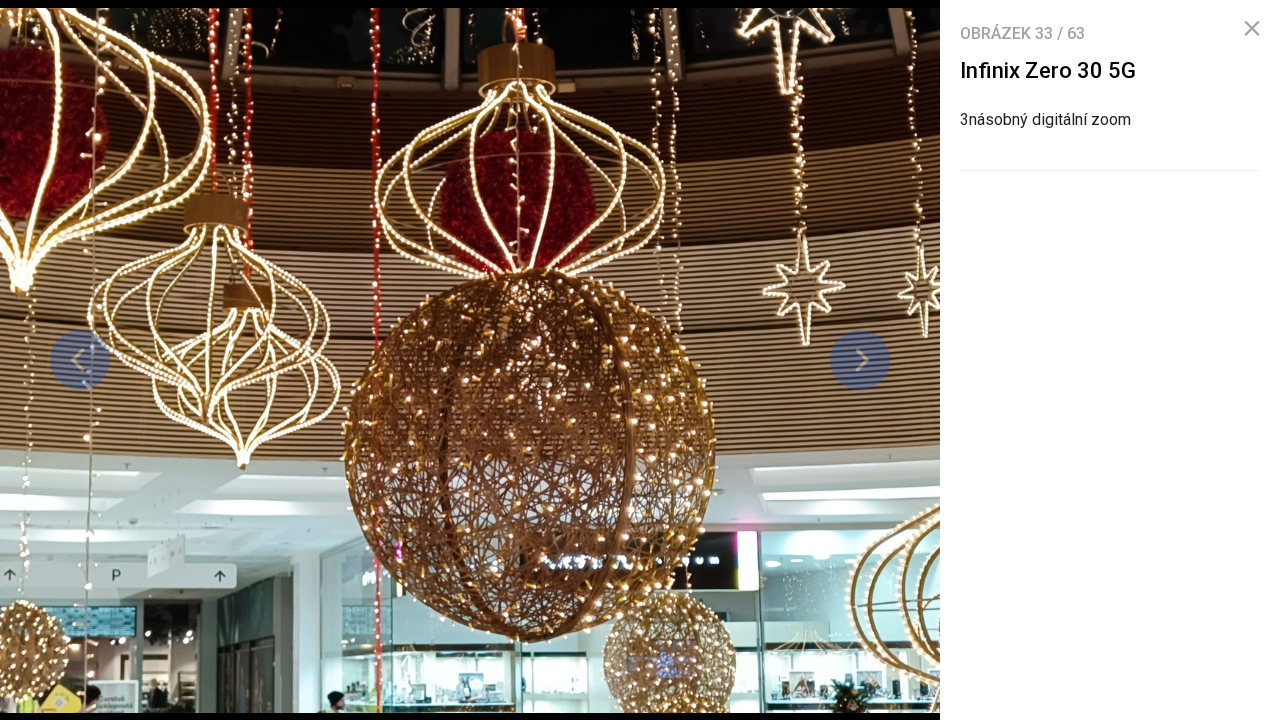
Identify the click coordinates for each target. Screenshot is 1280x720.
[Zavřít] (1252, 29)
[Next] (860, 360)
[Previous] (80, 360)
